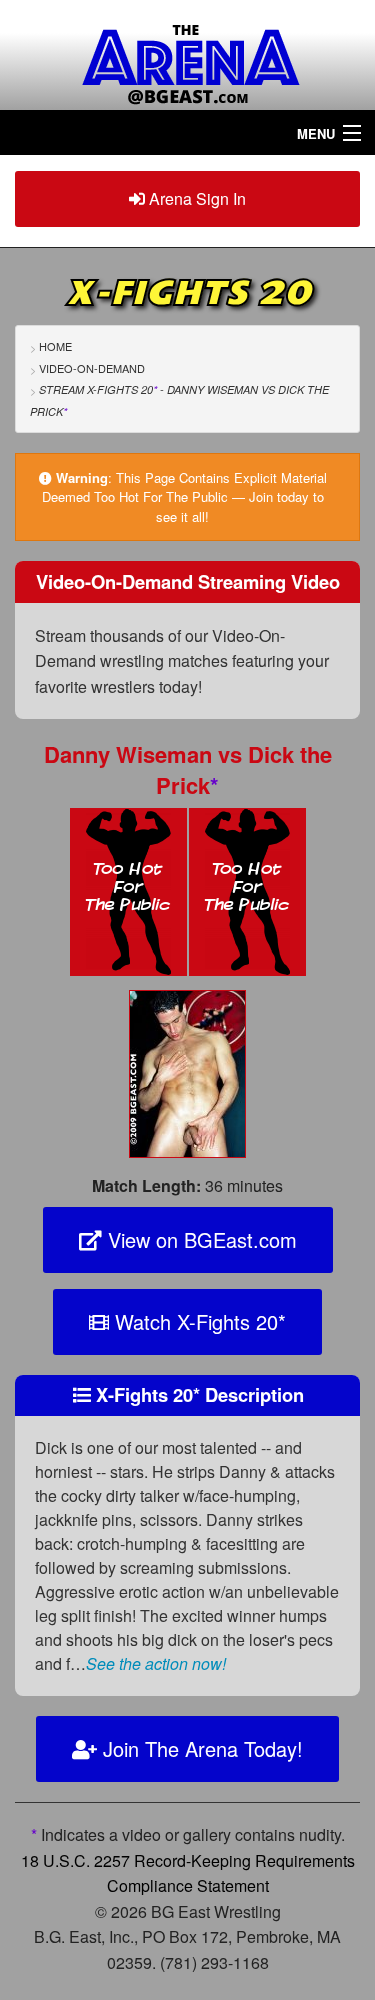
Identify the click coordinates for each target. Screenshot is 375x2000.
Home (55, 346)
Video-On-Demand (92, 368)
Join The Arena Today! (200, 1748)
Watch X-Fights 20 (197, 1321)
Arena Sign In (195, 198)
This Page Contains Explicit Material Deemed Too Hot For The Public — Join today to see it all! (184, 497)
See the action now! (156, 1663)
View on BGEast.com (199, 1239)
